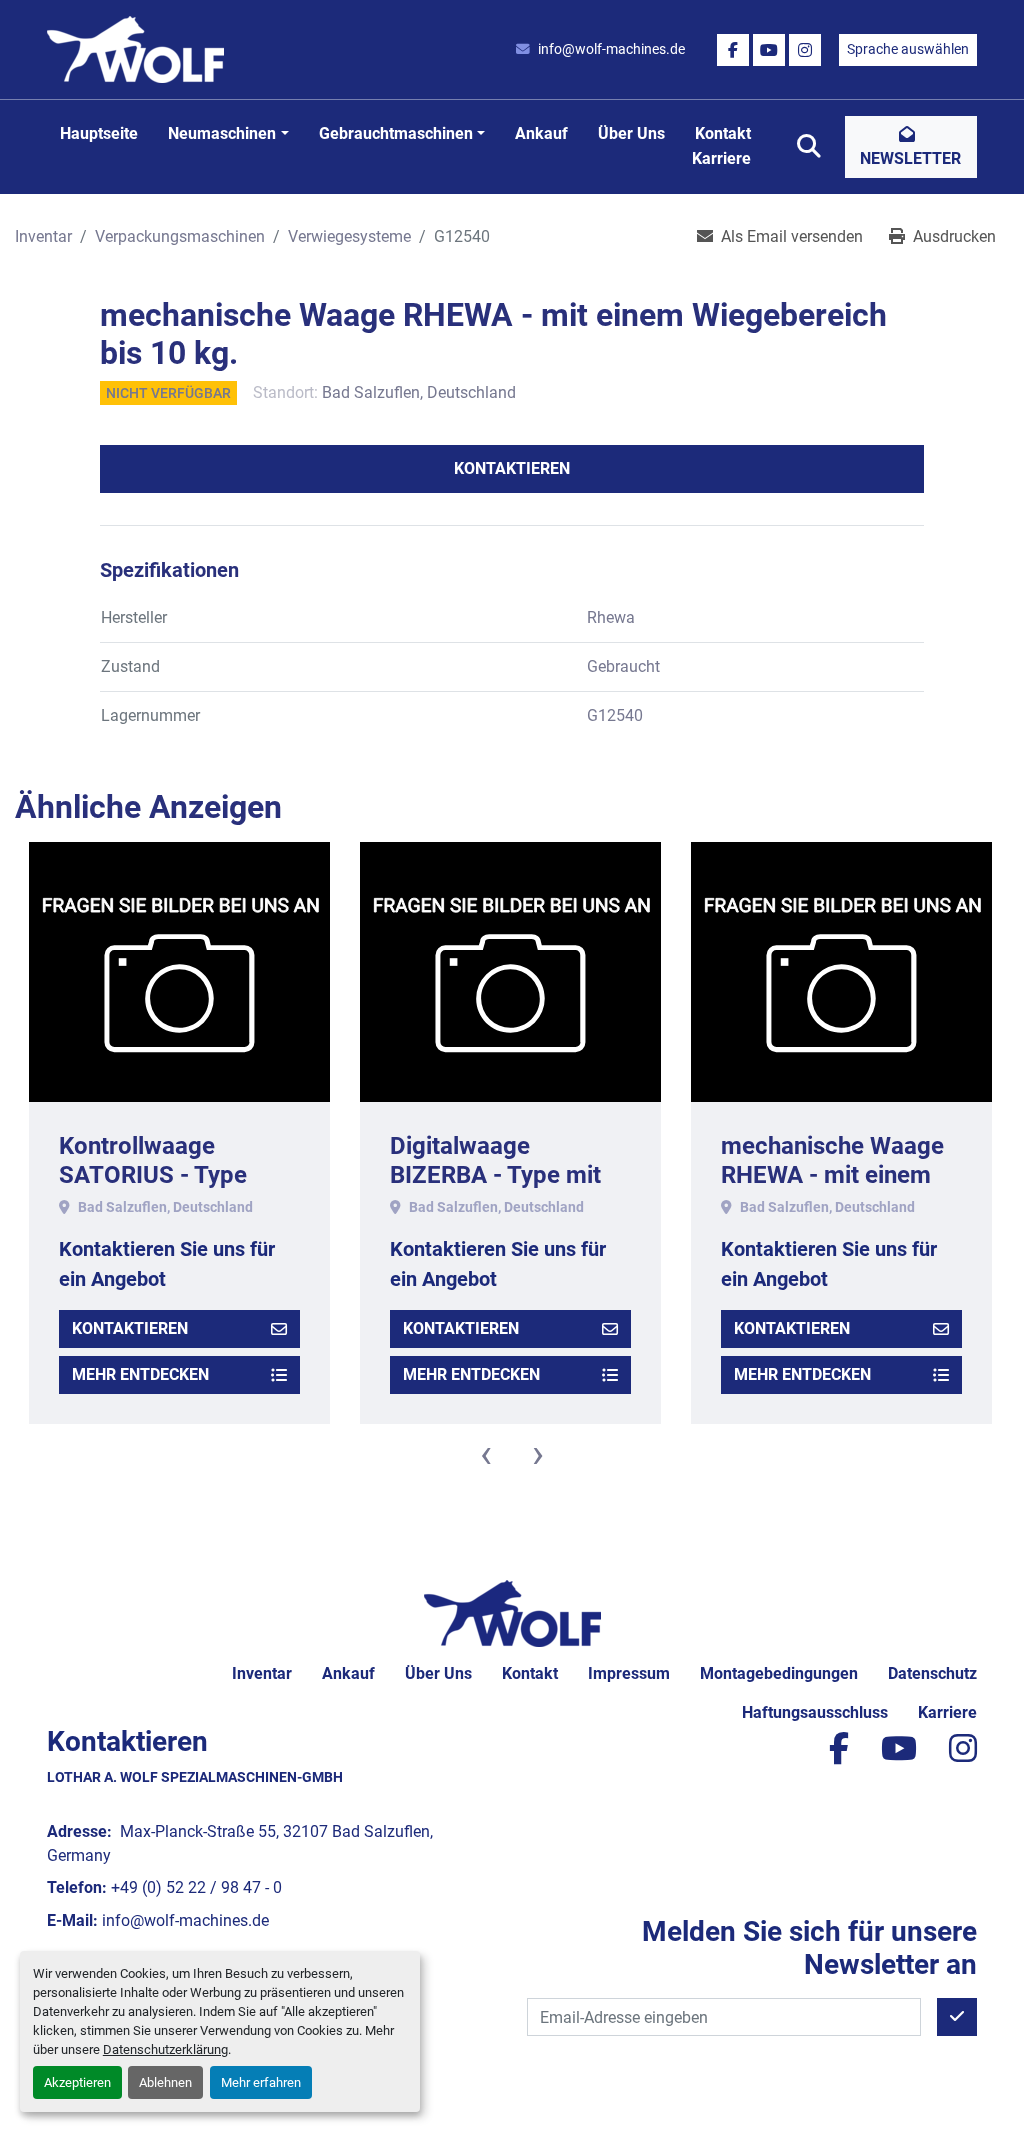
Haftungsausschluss (815, 1712)
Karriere (721, 158)
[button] (228, 134)
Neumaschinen (222, 133)
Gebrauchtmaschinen (396, 133)
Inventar (262, 1673)
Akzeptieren (77, 2082)
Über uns (631, 133)
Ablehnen (165, 2082)
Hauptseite (99, 133)
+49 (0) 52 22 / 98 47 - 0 (196, 1887)
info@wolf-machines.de (611, 49)
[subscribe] (957, 2017)
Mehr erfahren (261, 2082)
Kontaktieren (512, 468)
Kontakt (723, 133)
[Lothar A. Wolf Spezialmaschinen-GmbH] (512, 1612)
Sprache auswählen (908, 49)
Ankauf (541, 133)
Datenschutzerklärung (165, 2049)
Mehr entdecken (140, 1374)
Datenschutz (932, 1673)
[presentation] (486, 1454)
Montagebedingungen (779, 1673)
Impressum (629, 1673)
